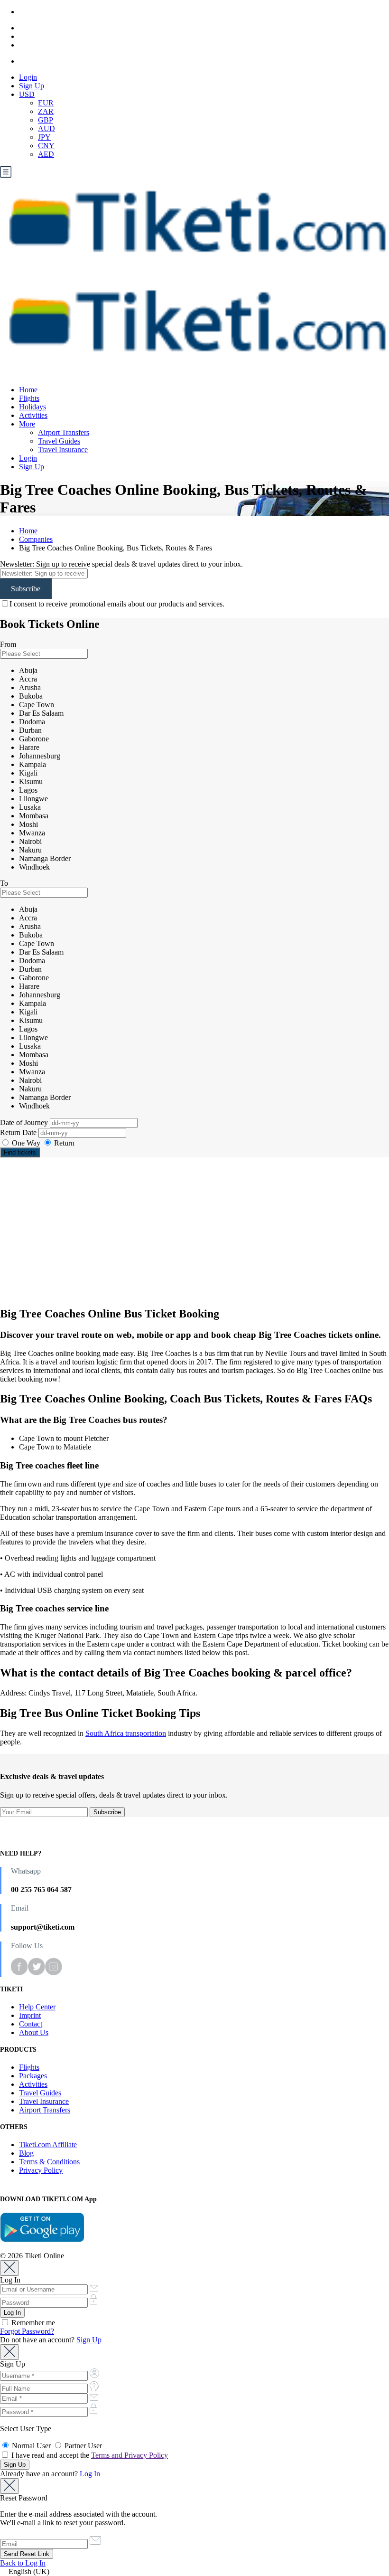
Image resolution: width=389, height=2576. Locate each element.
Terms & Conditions (49, 2162)
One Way (26, 1143)
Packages (33, 2076)
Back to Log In (23, 2563)
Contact (31, 2024)
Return (63, 1143)
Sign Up (32, 86)
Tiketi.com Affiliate (48, 2145)
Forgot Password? (27, 2331)
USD (27, 94)
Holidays (32, 407)
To (4, 883)
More (27, 424)
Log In (90, 2474)
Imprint (30, 2015)
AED (46, 154)
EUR (46, 103)
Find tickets (20, 1152)
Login (28, 77)
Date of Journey (25, 1122)
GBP (46, 120)
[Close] (9, 2268)
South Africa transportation (126, 1733)
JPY (44, 137)
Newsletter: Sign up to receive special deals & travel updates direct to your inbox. (121, 564)
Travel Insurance (63, 450)
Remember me (32, 2323)
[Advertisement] (194, 1231)
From (8, 644)
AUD (46, 128)
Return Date (19, 1132)
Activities (33, 415)
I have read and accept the (89, 2455)
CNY (46, 146)
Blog (26, 2153)
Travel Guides (59, 441)
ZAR (46, 111)
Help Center (37, 2007)
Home (28, 390)
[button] (194, 2572)
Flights (29, 398)
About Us (34, 2032)
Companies (36, 539)
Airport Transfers (64, 432)
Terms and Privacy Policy (130, 2455)
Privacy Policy (41, 2170)
